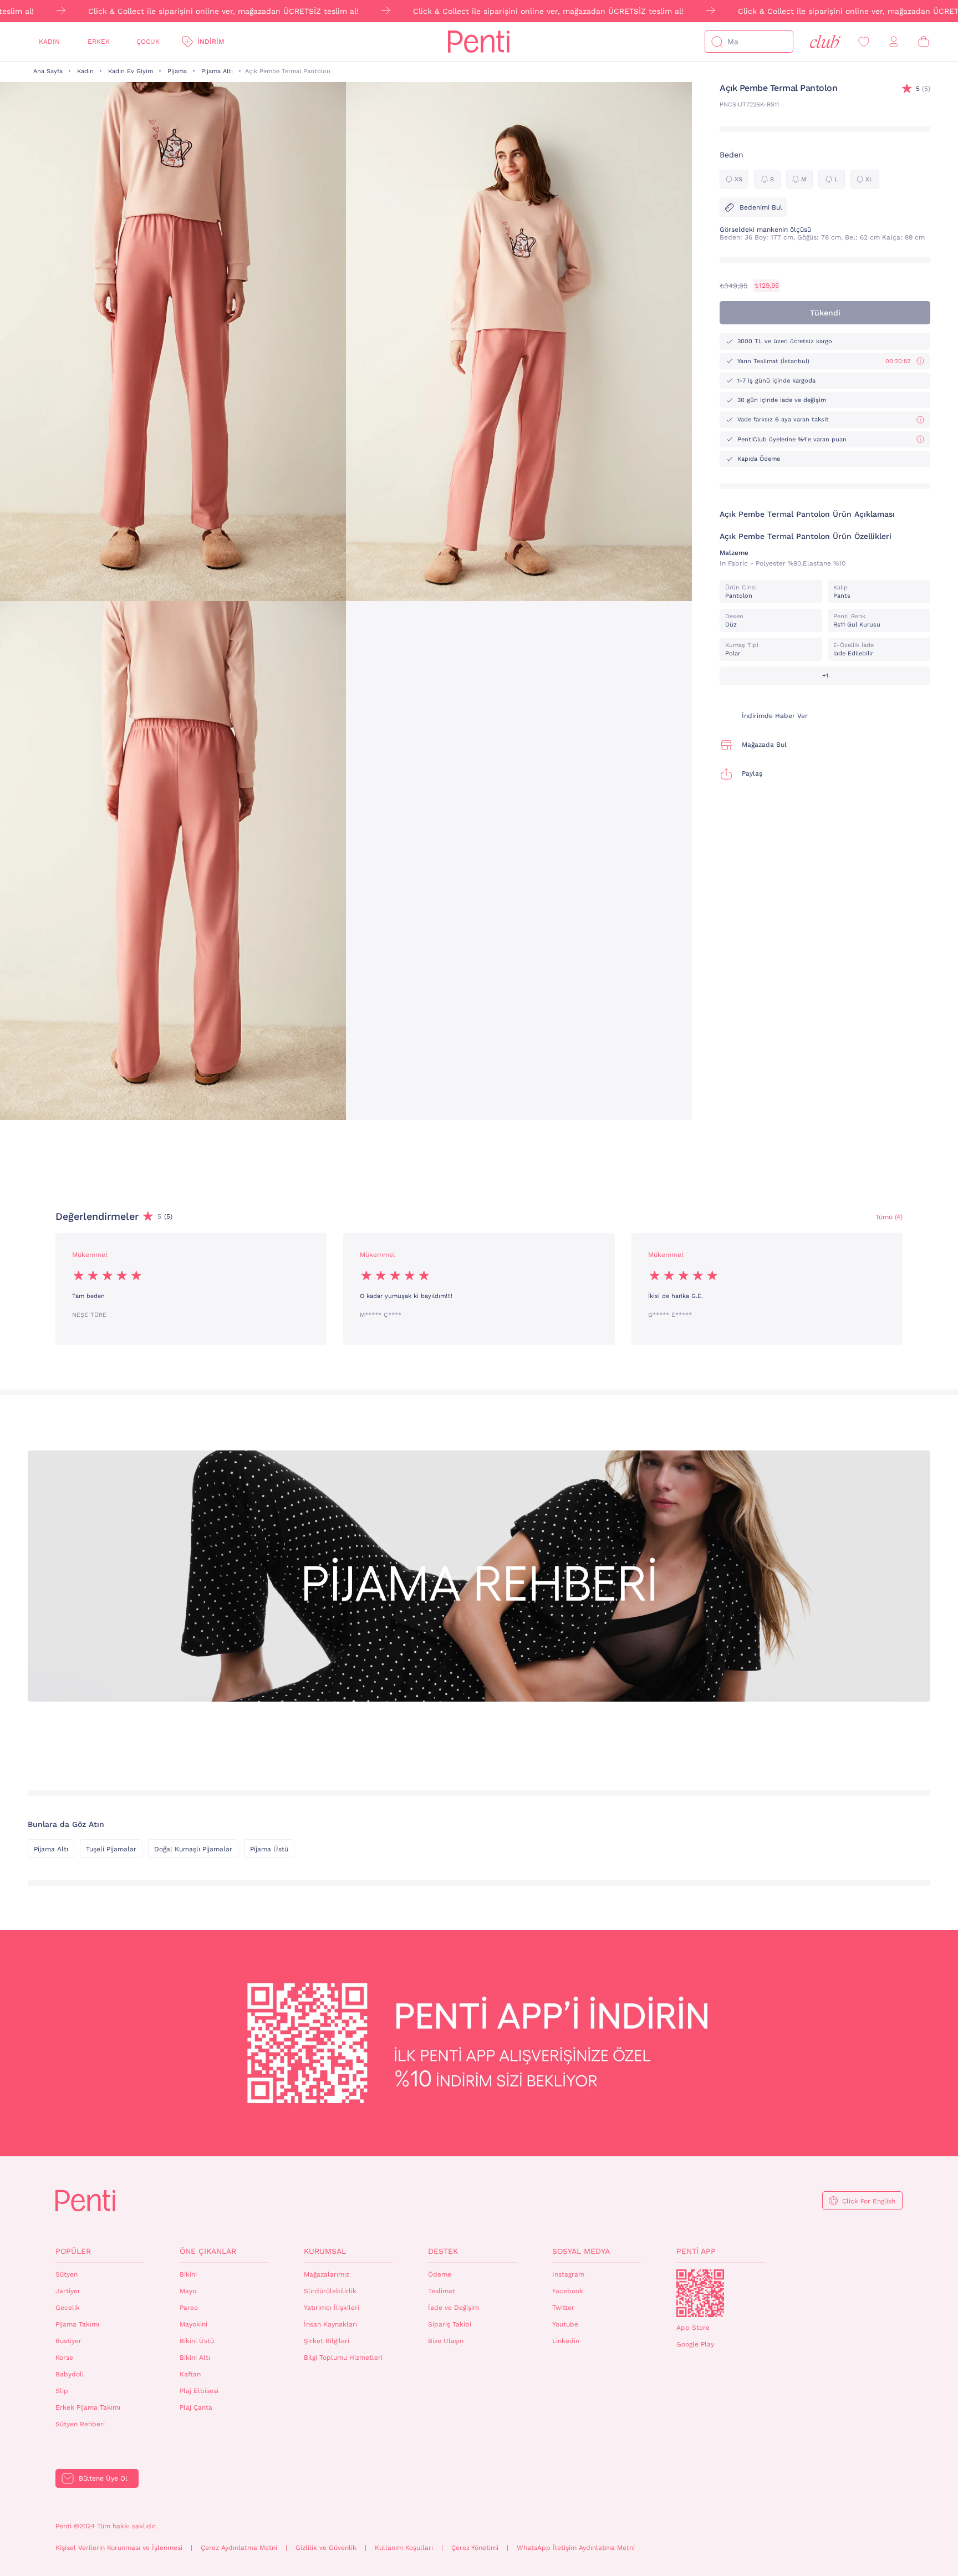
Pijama (177, 71)
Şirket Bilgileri (327, 2341)
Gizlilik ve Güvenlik (326, 2548)
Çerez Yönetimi (475, 2548)
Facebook (568, 2291)
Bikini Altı (195, 2358)
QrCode (700, 2293)
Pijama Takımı (77, 2324)
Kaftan (190, 2374)
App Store (693, 2328)
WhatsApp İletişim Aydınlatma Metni (576, 2548)
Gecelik (68, 2308)
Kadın (49, 42)
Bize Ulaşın (446, 2341)
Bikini (188, 2274)
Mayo (188, 2291)
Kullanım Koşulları (404, 2548)
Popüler (73, 2251)
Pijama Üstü (269, 1849)
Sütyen (67, 2274)
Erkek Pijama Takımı (88, 2407)
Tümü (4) (889, 1217)
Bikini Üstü (197, 2341)
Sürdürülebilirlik (330, 2291)
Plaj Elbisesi (199, 2391)
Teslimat (442, 2291)
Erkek (99, 42)
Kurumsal (325, 2251)
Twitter (563, 2308)
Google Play (695, 2344)
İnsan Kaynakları (330, 2324)
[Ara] (717, 42)
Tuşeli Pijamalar (111, 1849)
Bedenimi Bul (761, 207)
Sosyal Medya (581, 2251)
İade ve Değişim (453, 2308)
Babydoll (70, 2374)
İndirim (211, 42)
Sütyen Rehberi (80, 2424)
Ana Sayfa (48, 71)
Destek (443, 2251)
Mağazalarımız (327, 2274)
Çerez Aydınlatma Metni (239, 2548)
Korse (64, 2358)
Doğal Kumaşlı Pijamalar (193, 1849)
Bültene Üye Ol (103, 2478)
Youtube (565, 2324)
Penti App (696, 2251)
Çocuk (148, 42)
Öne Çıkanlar (208, 2251)
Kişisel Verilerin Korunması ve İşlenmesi (119, 2548)
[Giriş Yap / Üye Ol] (894, 42)
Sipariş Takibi (450, 2324)
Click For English (869, 2201)
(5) (923, 89)
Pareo (189, 2308)
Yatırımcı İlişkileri (332, 2308)
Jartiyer (68, 2291)
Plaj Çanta (196, 2407)
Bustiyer (68, 2341)
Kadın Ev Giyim (131, 71)
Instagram (568, 2274)
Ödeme (440, 2274)
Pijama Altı (217, 71)
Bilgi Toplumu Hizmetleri (343, 2358)
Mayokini (193, 2324)
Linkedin (566, 2341)
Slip (62, 2391)
